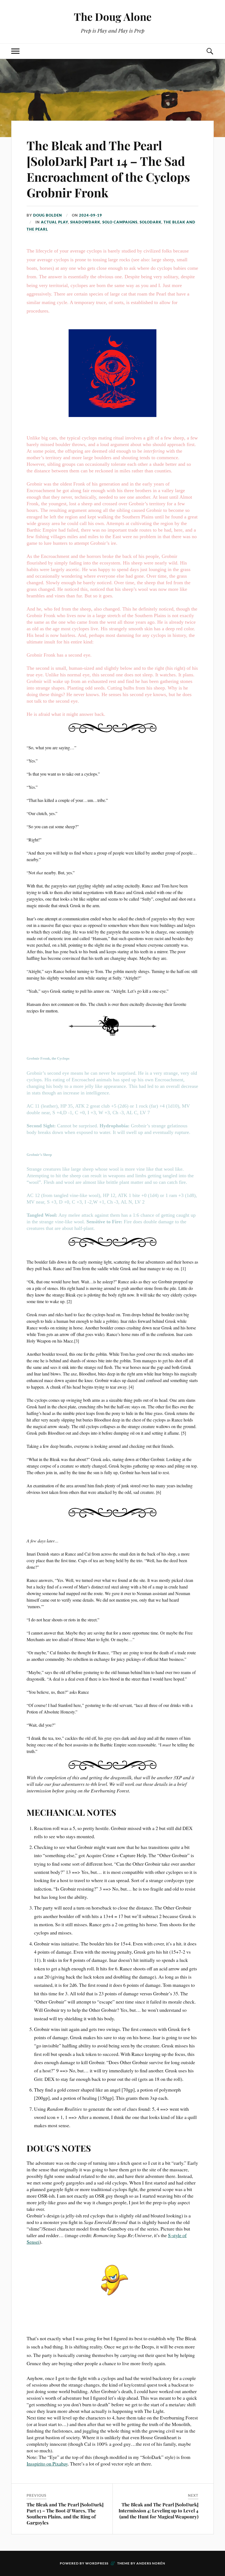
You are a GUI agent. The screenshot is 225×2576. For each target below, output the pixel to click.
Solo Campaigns (120, 222)
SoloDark (151, 222)
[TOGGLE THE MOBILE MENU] (15, 51)
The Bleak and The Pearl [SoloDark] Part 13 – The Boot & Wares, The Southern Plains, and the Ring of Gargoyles (65, 2513)
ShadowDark (85, 222)
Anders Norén (151, 2563)
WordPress (97, 2563)
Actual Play (54, 222)
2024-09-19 (91, 215)
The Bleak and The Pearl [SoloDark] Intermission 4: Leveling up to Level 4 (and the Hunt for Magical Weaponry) (158, 2510)
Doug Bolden (48, 215)
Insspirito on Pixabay (47, 2464)
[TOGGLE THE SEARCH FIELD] (210, 51)
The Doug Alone (113, 17)
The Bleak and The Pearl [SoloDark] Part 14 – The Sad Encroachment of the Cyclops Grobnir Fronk (108, 169)
